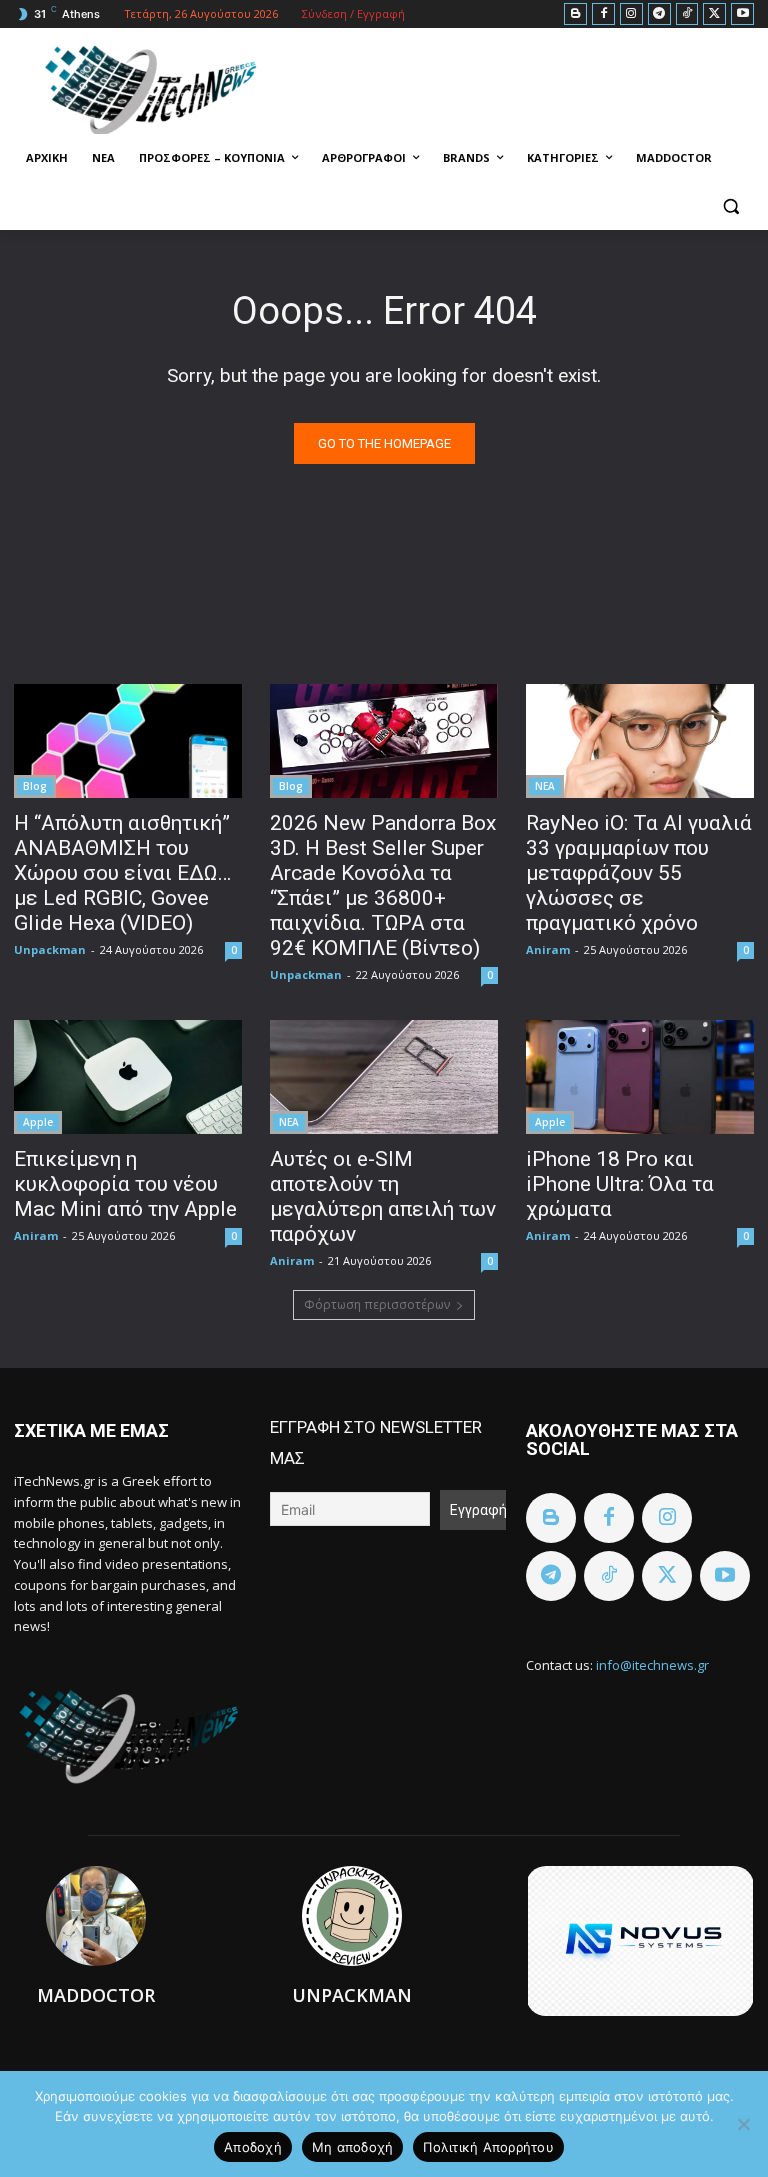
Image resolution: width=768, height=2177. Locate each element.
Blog (35, 786)
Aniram (548, 949)
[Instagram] (631, 14)
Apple (38, 1122)
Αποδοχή (253, 2147)
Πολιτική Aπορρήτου (488, 2147)
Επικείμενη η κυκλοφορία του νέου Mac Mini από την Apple (125, 1184)
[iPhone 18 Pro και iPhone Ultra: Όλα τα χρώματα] (640, 1077)
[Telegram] (659, 14)
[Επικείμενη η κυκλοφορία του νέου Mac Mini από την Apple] (128, 1077)
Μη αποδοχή (353, 2147)
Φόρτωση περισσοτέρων (377, 1304)
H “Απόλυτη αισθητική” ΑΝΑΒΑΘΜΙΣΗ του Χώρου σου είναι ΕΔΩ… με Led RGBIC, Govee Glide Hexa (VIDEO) (122, 873)
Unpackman (50, 949)
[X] (714, 14)
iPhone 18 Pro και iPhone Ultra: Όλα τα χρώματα (620, 1184)
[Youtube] (742, 14)
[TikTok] (687, 14)
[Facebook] (603, 14)
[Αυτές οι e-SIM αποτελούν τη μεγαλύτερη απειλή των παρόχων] (384, 1077)
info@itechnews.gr (652, 1665)
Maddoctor (96, 1995)
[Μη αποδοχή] (743, 2124)
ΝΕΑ (545, 786)
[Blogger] (575, 14)
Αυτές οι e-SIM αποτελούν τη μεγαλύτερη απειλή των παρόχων (383, 1196)
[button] (730, 206)
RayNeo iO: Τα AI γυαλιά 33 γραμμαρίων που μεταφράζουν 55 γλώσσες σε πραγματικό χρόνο (639, 873)
